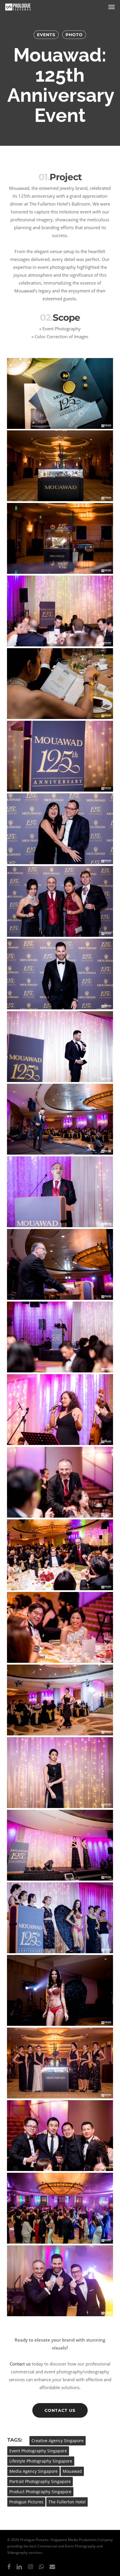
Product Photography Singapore (40, 2492)
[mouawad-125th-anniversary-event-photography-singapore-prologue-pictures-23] (60, 1990)
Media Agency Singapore (33, 2471)
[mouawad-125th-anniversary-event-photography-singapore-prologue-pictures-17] (60, 1555)
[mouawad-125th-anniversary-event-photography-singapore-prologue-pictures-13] (60, 1264)
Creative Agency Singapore (58, 2441)
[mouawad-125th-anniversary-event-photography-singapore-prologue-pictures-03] (60, 538)
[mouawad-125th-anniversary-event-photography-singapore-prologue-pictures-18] (60, 1627)
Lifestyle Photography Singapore (41, 2461)
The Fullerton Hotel (67, 2502)
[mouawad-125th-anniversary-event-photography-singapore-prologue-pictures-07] (60, 829)
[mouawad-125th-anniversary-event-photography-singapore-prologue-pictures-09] (60, 974)
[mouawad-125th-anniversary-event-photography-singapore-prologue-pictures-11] (60, 1119)
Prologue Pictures (26, 2502)
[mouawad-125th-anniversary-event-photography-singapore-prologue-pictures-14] (60, 1337)
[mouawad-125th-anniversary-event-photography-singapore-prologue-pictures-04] (60, 611)
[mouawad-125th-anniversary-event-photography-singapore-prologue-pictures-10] (60, 1047)
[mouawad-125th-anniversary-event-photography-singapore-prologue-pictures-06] (60, 756)
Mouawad (72, 2471)
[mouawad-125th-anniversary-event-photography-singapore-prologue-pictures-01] (60, 393)
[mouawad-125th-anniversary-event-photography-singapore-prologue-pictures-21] (60, 1845)
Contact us (20, 2364)
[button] (112, 7)
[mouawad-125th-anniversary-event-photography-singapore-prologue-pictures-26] (60, 2208)
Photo (74, 35)
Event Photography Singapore (38, 2451)
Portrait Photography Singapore (40, 2481)
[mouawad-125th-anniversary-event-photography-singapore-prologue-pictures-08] (60, 901)
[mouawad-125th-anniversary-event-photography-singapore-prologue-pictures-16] (60, 1482)
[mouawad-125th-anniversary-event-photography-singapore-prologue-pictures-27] (60, 2281)
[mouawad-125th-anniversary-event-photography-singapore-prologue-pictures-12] (60, 1192)
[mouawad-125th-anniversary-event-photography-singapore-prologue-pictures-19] (60, 1700)
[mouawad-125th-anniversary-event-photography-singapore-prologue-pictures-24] (60, 2063)
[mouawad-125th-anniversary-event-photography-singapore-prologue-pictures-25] (60, 2136)
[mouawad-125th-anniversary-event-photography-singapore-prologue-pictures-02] (60, 466)
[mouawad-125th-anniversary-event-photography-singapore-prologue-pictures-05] (60, 684)
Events (46, 35)
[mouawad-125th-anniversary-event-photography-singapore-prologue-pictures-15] (60, 1410)
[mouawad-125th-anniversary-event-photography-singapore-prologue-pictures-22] (60, 1918)
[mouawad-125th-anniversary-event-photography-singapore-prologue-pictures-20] (60, 1773)
